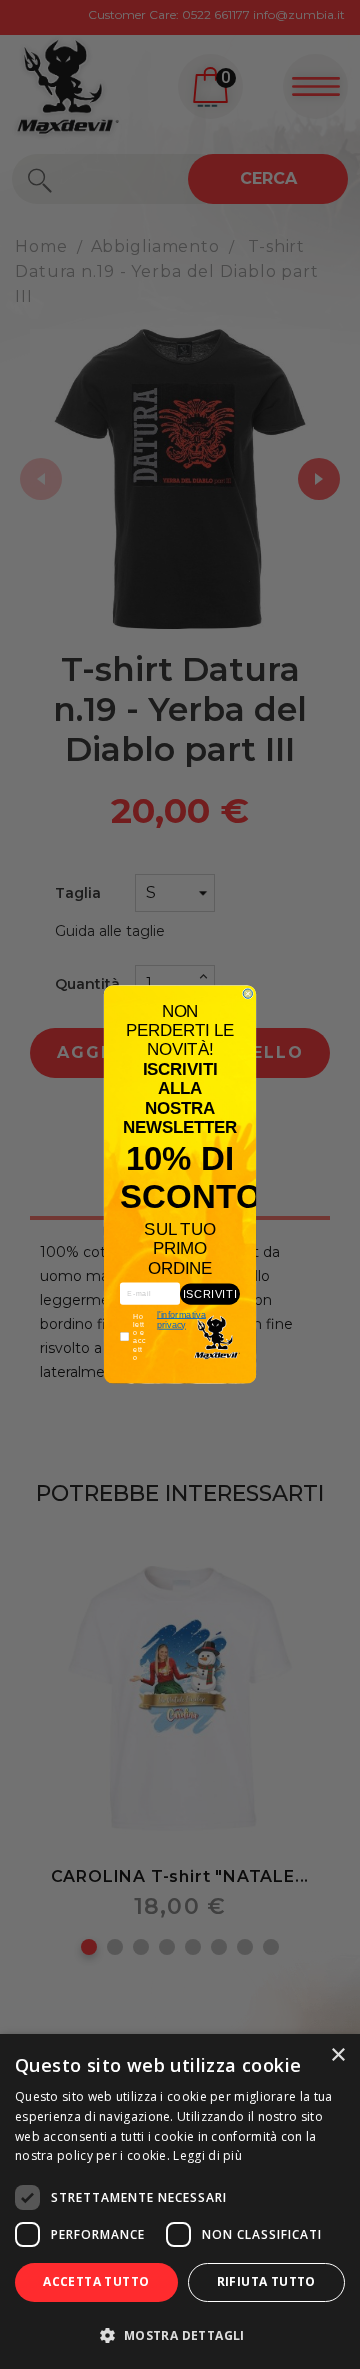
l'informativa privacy (181, 1319)
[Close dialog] (247, 993)
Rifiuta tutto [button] (266, 2281)
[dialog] (180, 2201)
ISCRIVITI (210, 1294)
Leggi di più (207, 2155)
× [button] (337, 2055)
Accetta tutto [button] (96, 2281)
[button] (180, 2335)
